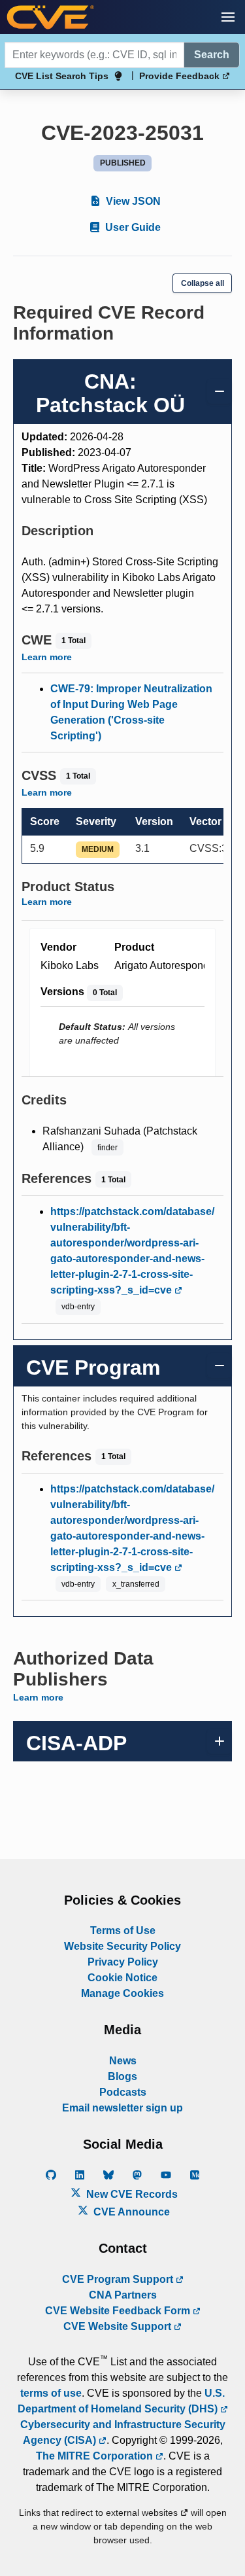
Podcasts (123, 2092)
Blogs (122, 2076)
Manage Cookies (122, 1993)
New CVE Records (131, 2194)
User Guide (132, 227)
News (123, 2061)
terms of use (51, 2393)
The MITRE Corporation (96, 2456)
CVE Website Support (119, 2326)
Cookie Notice (122, 1978)
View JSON (132, 201)
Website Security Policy (122, 1946)
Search (212, 55)
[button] (228, 17)
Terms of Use (123, 1931)
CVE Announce (130, 2212)
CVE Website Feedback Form (119, 2311)
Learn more (47, 657)
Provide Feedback (181, 76)
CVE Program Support (119, 2279)
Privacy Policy (123, 1962)
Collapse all (203, 283)
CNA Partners (123, 2295)
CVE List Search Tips (62, 76)
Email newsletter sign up (122, 2108)
